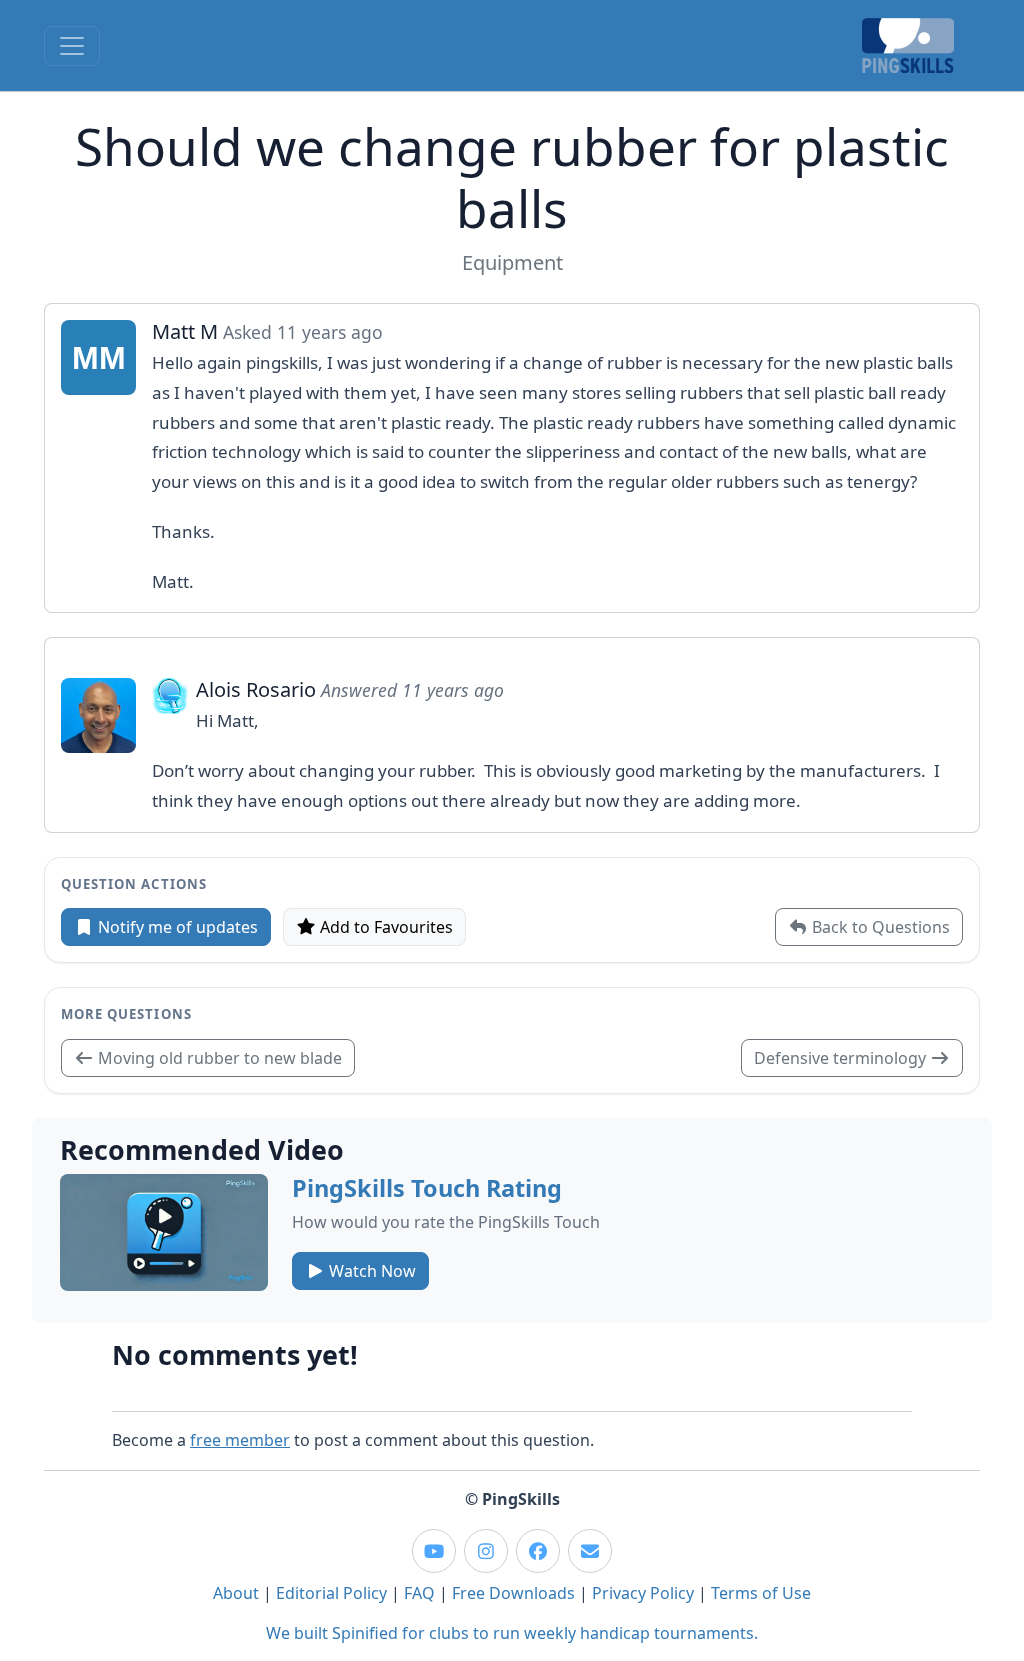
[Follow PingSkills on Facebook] (538, 1551)
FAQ (419, 1593)
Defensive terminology (842, 1058)
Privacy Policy (643, 1593)
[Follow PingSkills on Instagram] (486, 1551)
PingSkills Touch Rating (427, 1188)
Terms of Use (761, 1593)
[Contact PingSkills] (590, 1551)
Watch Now (370, 1271)
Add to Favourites (384, 927)
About (236, 1593)
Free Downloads (513, 1593)
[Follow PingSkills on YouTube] (434, 1551)
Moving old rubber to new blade (218, 1058)
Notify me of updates (176, 927)
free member (240, 1440)
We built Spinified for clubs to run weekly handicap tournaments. (512, 1633)
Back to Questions (879, 927)
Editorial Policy (331, 1593)
